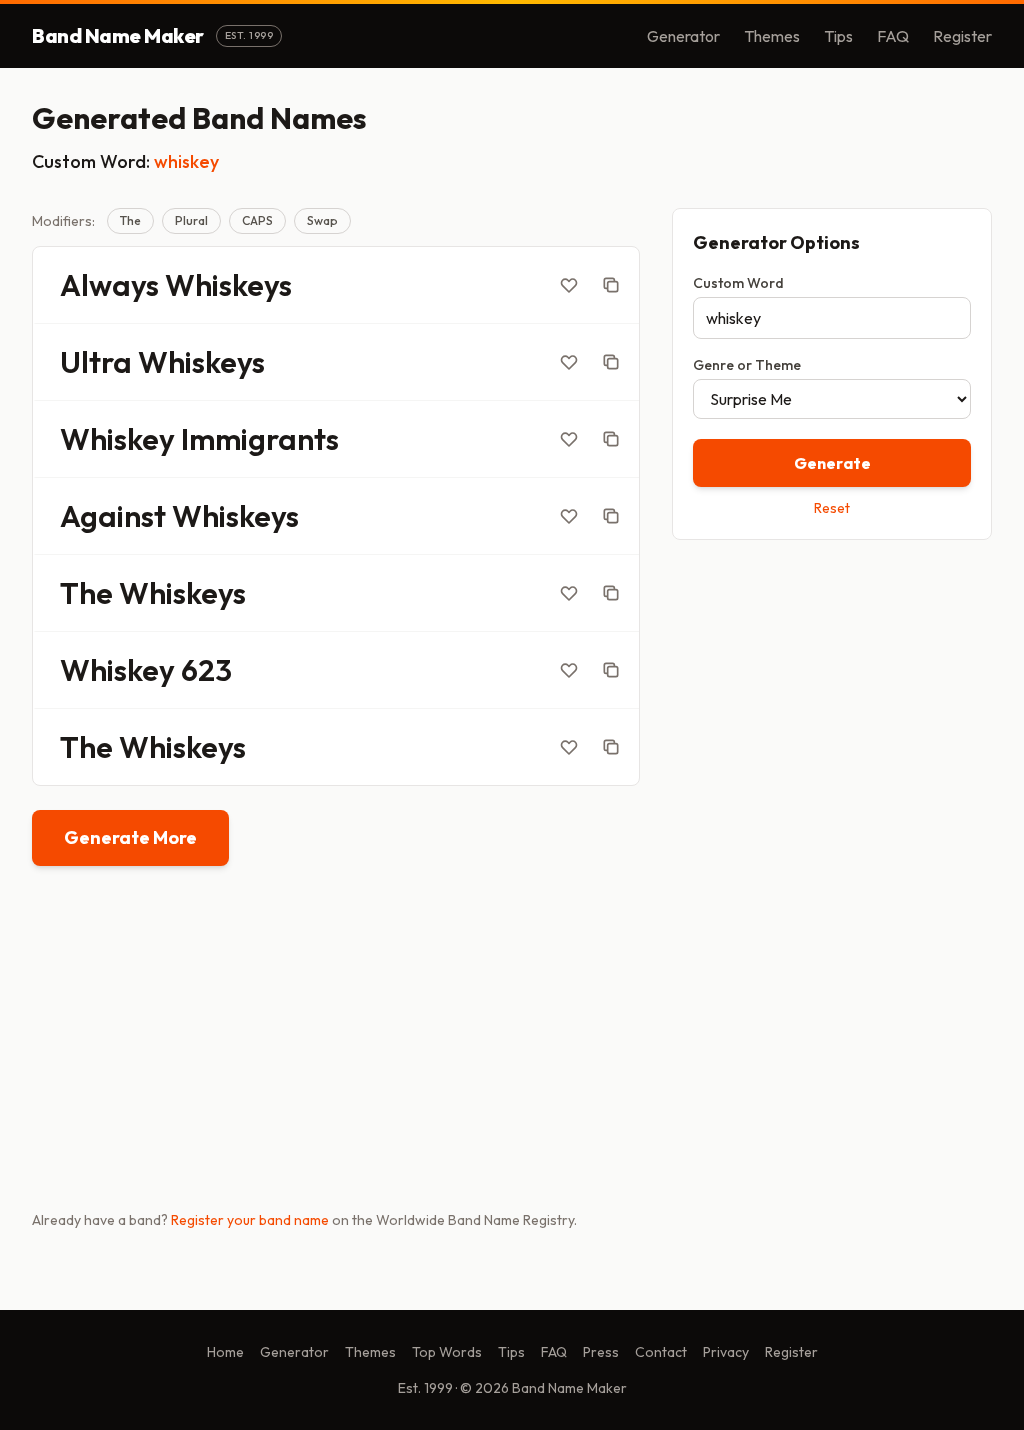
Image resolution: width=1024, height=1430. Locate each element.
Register (962, 36)
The (130, 220)
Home (225, 1352)
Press (601, 1352)
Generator (683, 36)
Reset (832, 508)
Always (109, 285)
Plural (191, 220)
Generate (832, 463)
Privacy (726, 1352)
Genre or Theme (747, 365)
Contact (661, 1352)
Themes (772, 36)
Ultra (96, 362)
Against (113, 516)
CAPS (257, 220)
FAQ (893, 36)
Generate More (130, 837)
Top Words (447, 1352)
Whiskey (117, 439)
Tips (838, 36)
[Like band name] (569, 285)
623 (206, 670)
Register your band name (250, 1220)
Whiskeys (228, 285)
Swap (322, 220)
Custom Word (738, 283)
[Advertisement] (832, 697)
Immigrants (260, 439)
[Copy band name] (611, 285)
